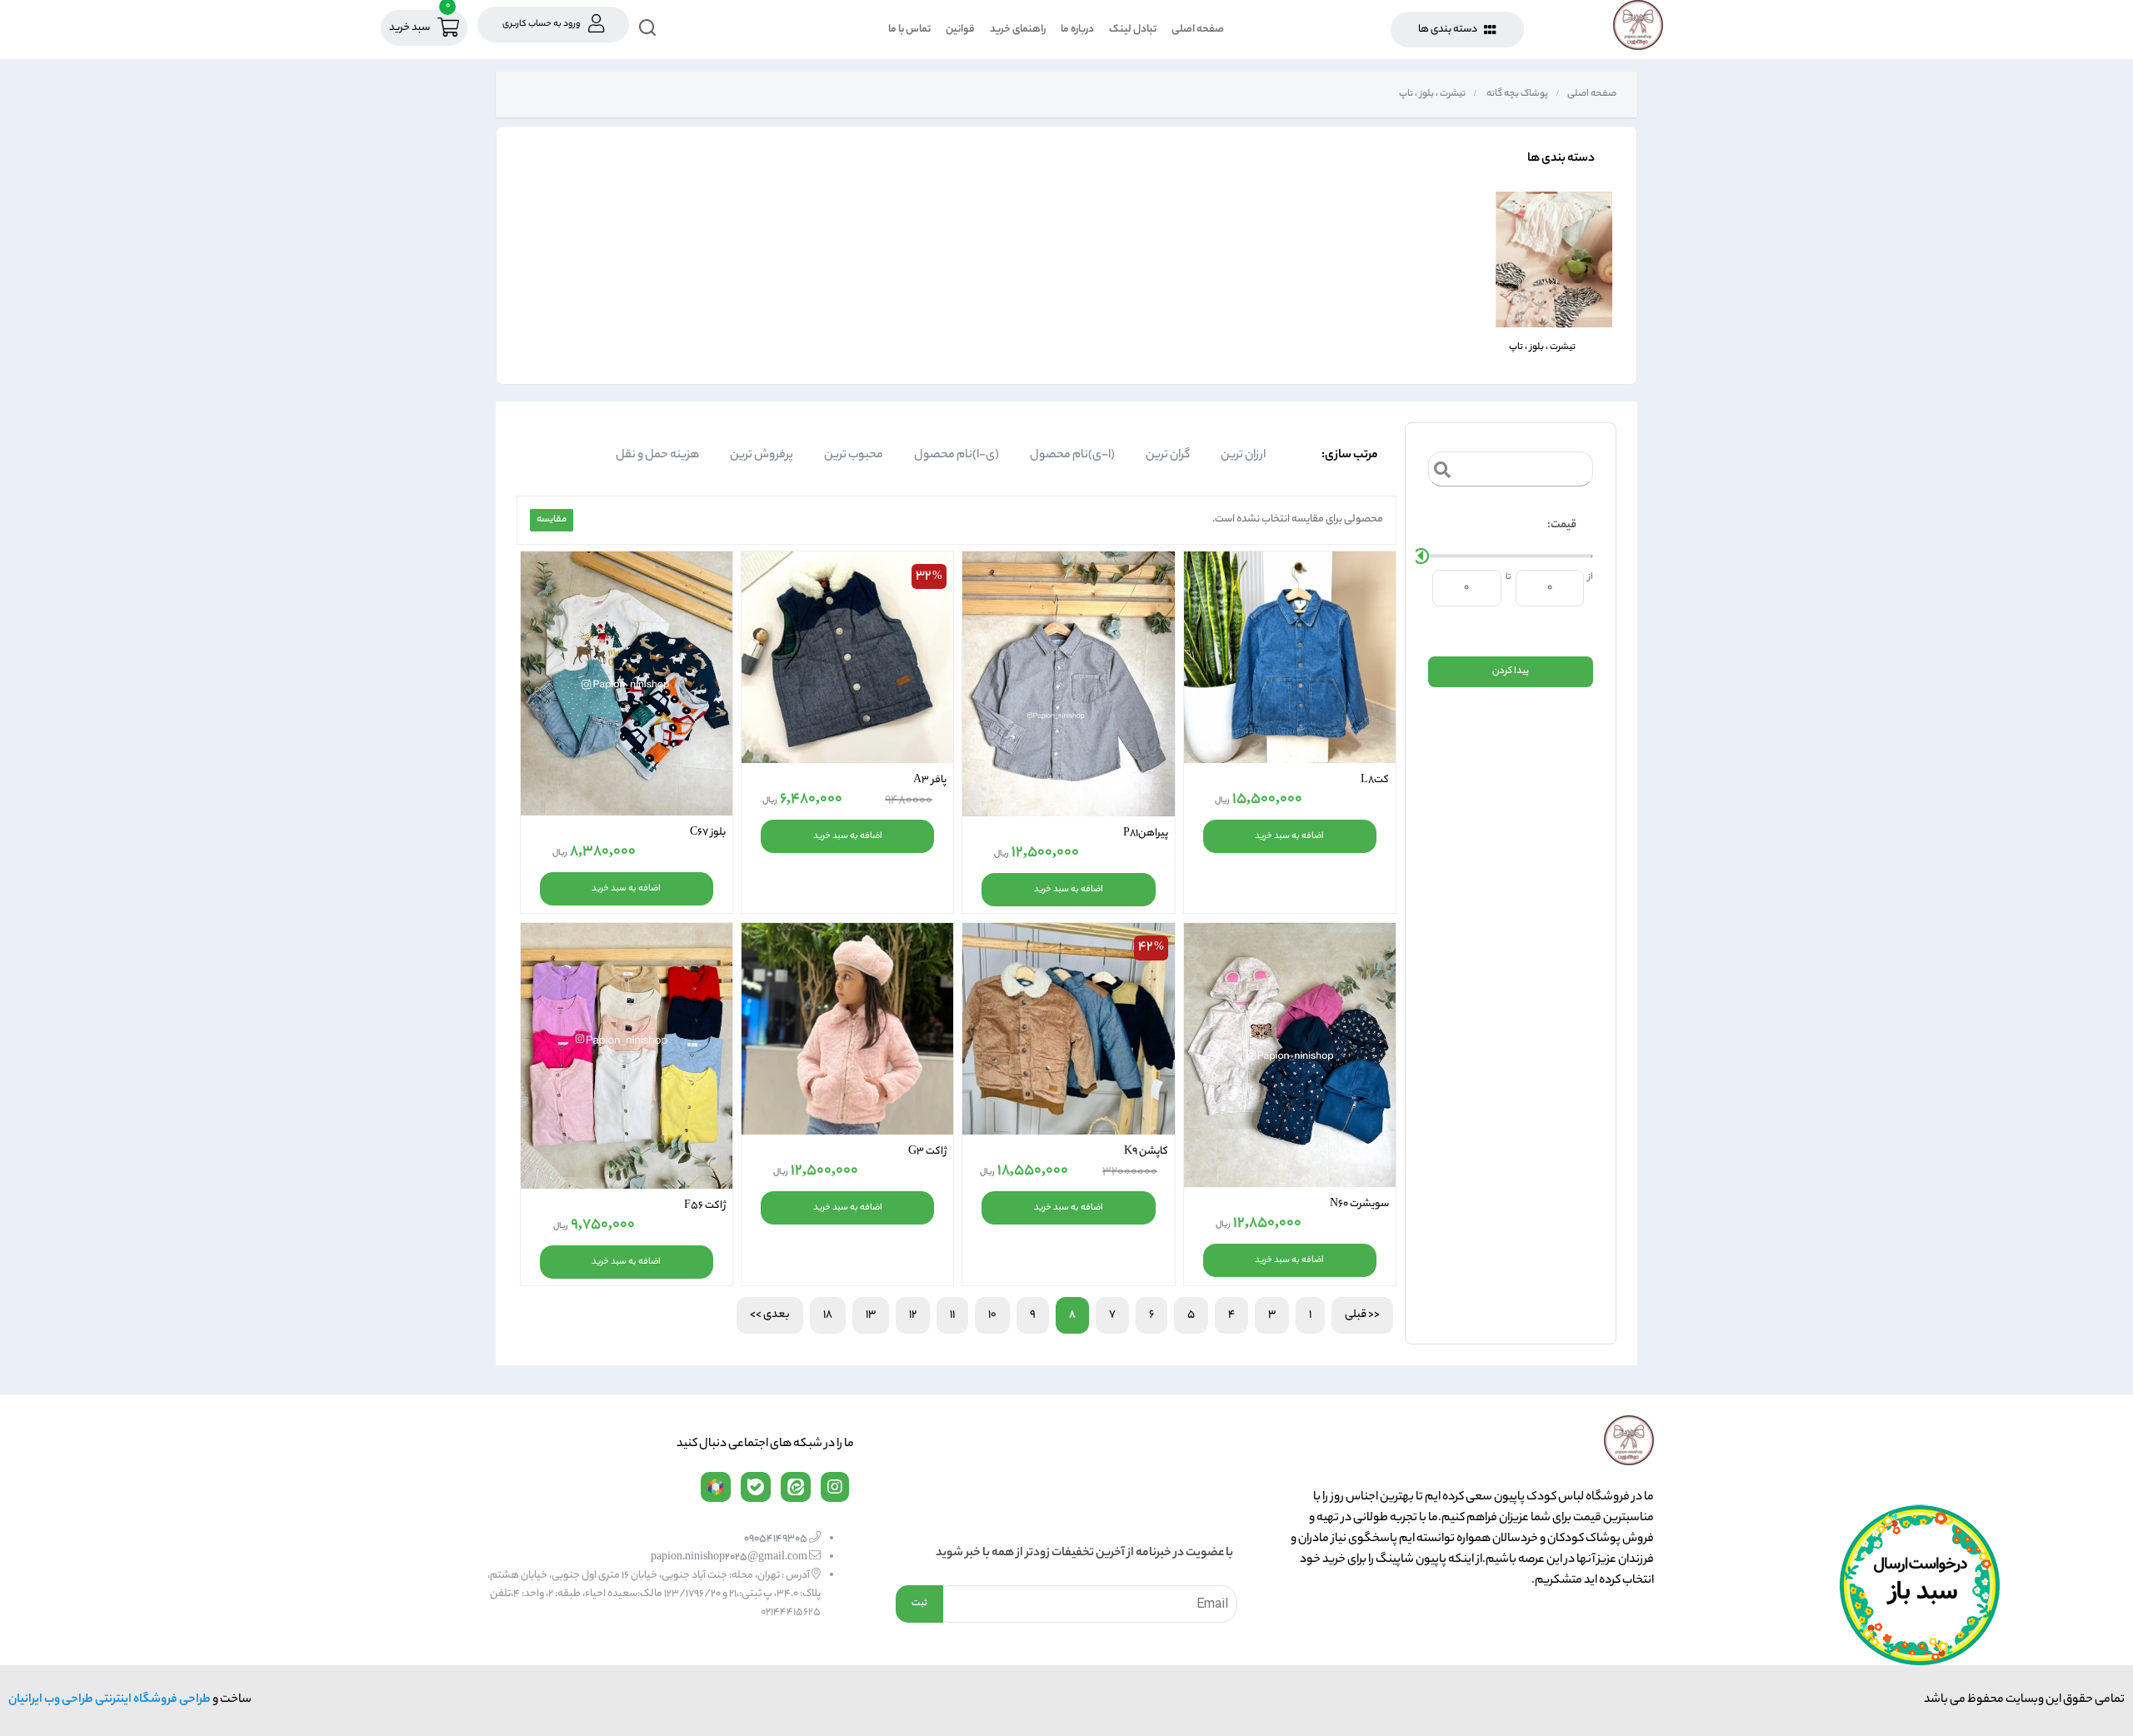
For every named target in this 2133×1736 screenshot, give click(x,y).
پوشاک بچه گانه (1516, 94)
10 (992, 1315)
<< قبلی (1362, 1315)
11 (952, 1315)
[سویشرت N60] (1290, 1055)
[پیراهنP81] (1068, 684)
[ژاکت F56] (627, 1056)
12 (913, 1315)
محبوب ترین (854, 456)
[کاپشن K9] (1068, 1029)
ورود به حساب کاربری (541, 24)
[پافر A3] (847, 657)
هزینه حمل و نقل (657, 456)
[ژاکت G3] (847, 1029)
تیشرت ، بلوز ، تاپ (1431, 94)
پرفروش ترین (762, 456)
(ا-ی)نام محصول (1072, 456)
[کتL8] (1290, 657)
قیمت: (1562, 525)
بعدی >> (770, 1315)
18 (828, 1315)
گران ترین (1168, 456)
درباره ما (1077, 30)
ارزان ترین (1243, 456)
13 (871, 1315)
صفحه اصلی (1198, 30)
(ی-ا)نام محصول (957, 456)
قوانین (960, 30)
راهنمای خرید (1018, 30)
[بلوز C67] (627, 683)
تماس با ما (909, 30)
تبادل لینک (1133, 30)
